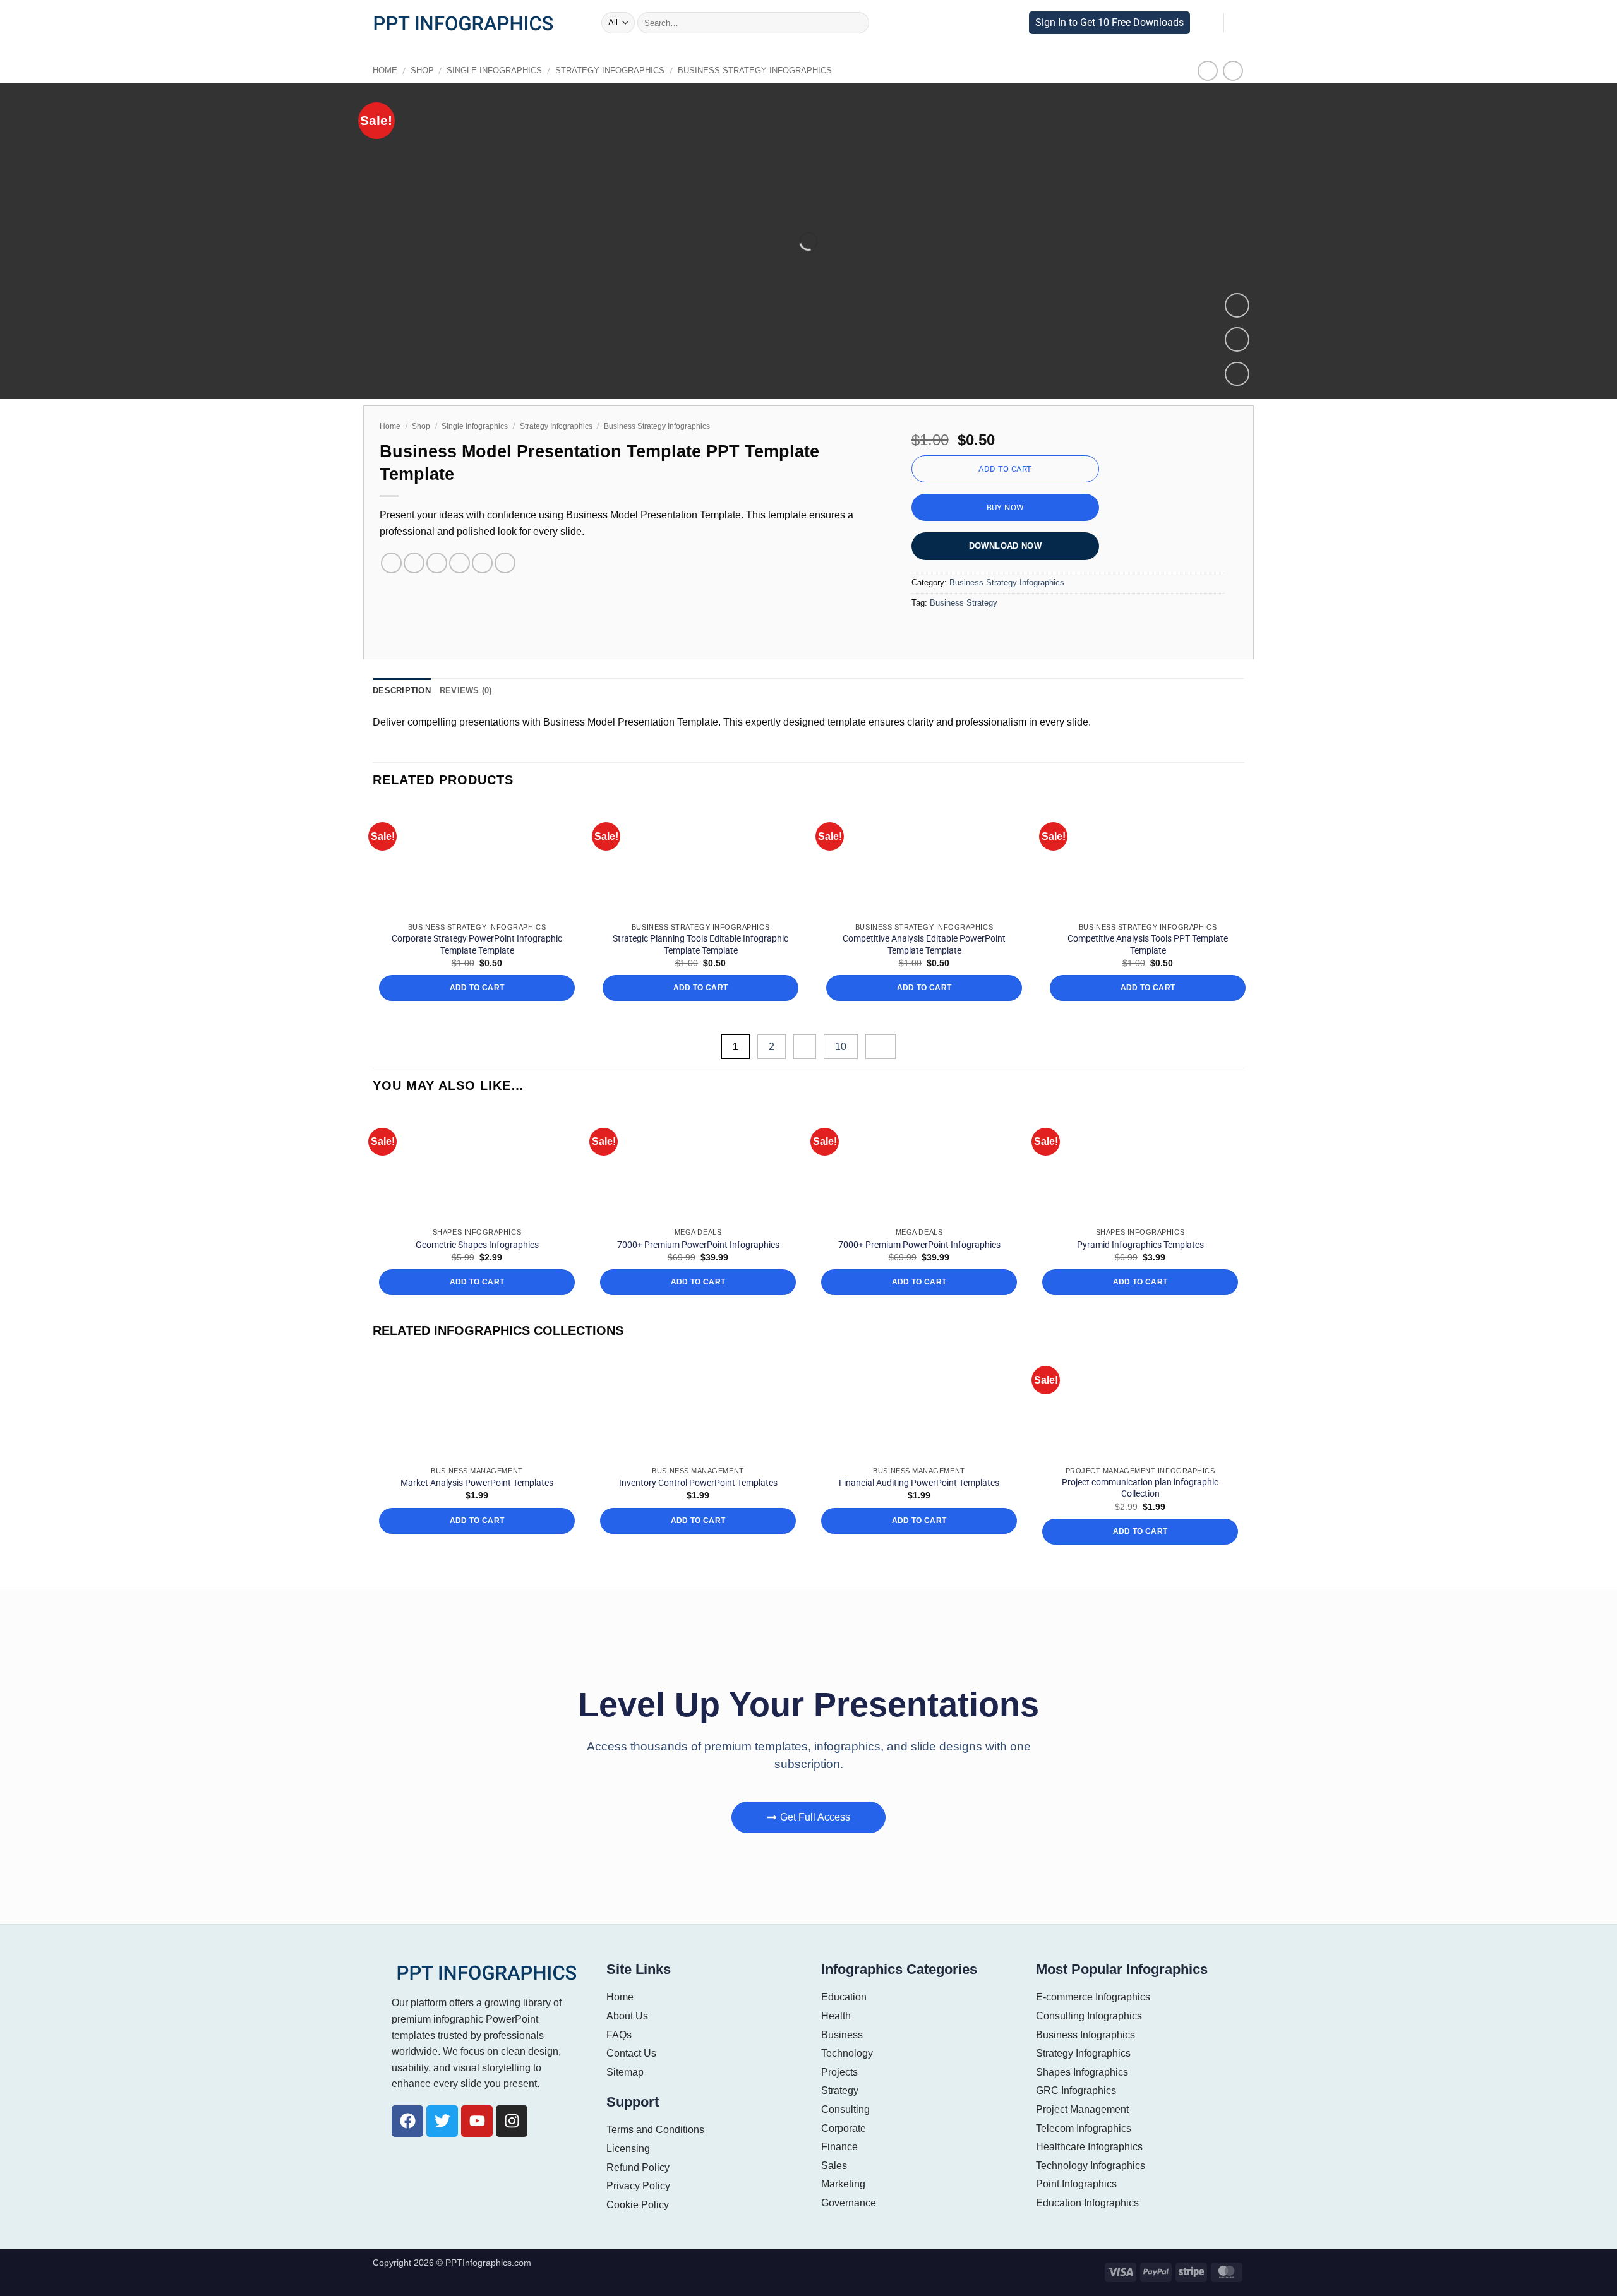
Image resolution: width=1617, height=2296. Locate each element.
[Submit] (855, 23)
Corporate (843, 2128)
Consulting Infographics (1089, 2016)
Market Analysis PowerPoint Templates (477, 1483)
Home (384, 70)
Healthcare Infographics (1089, 2147)
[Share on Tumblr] (505, 563)
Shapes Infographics (1082, 2072)
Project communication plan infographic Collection (1140, 1488)
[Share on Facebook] (391, 563)
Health (836, 2016)
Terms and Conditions (655, 2130)
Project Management (1082, 2109)
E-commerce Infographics (1093, 1997)
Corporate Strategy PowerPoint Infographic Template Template (477, 944)
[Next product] (1208, 70)
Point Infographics (1077, 2184)
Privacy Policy (638, 2186)
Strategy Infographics (589, 70)
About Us (627, 2016)
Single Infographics (484, 70)
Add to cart (1005, 469)
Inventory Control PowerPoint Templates (698, 1483)
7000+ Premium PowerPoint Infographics (698, 1245)
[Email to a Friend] (437, 563)
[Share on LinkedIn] (482, 563)
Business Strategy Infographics (720, 70)
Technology (847, 2053)
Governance (848, 2203)
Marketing (844, 2184)
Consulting (845, 2109)
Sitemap (625, 2072)
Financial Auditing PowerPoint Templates (919, 1483)
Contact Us (631, 2053)
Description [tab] (400, 691)
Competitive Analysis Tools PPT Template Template (1148, 944)
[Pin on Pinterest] (460, 563)
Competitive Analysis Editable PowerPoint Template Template (924, 944)
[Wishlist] (1237, 339)
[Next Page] (881, 1047)
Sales (833, 2166)
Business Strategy (961, 603)
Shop (418, 70)
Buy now (1006, 507)
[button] (588, 23)
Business (841, 2035)
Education (844, 1997)
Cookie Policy (636, 2205)
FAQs (618, 2035)
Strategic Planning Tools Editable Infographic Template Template (700, 944)
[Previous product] (1233, 70)
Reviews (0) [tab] (460, 691)
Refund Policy (637, 2167)
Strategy (840, 2090)
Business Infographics (1085, 2035)
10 (843, 1047)
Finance (839, 2147)
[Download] (1237, 374)
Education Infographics (1088, 2203)
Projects (839, 2072)
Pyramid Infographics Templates (1140, 1245)
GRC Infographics (1075, 2090)
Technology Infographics (1091, 2166)
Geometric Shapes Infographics (477, 1245)
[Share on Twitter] (414, 563)
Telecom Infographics (1084, 2128)
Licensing (628, 2149)
